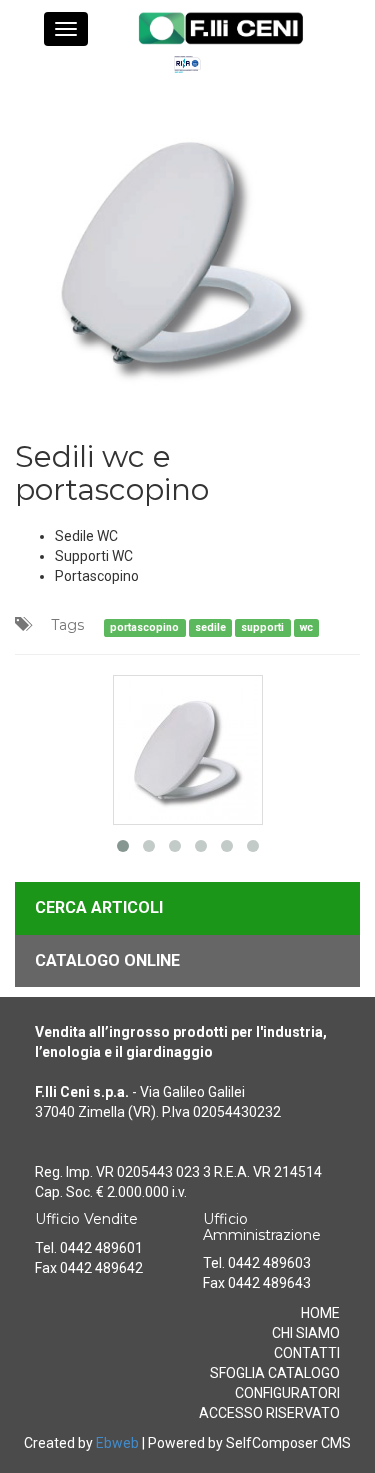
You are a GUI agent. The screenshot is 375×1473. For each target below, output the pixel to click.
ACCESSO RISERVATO (269, 1413)
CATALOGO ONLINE (107, 960)
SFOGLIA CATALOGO (275, 1373)
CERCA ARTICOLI (99, 907)
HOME (320, 1313)
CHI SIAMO (306, 1333)
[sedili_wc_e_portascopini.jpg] (187, 247)
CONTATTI (307, 1353)
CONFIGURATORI (287, 1393)
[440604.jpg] (188, 748)
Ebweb (117, 1443)
